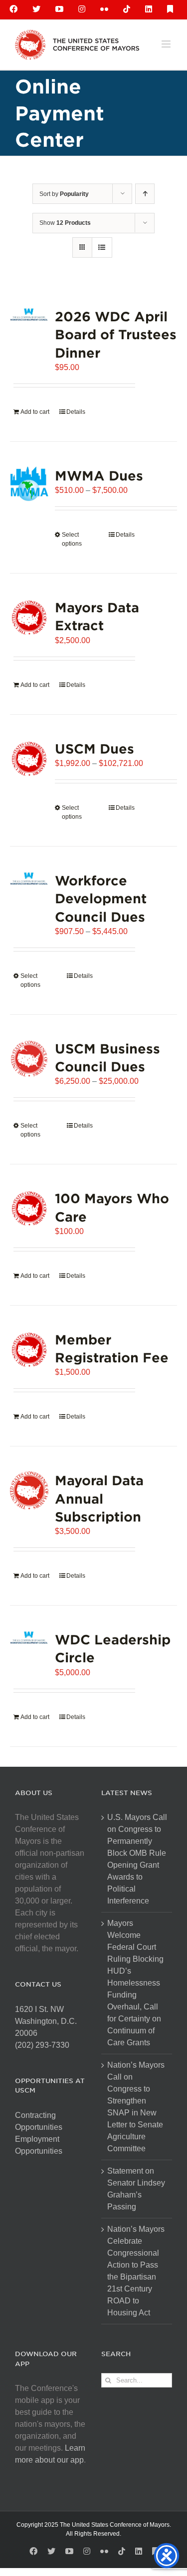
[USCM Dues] (29, 759)
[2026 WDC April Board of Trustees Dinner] (29, 315)
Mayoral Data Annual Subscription (99, 1498)
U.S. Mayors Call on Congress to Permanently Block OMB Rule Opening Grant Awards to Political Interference (137, 1859)
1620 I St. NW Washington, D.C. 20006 (46, 2021)
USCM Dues (94, 748)
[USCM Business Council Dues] (29, 1059)
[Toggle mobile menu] (167, 44)
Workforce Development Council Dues (101, 898)
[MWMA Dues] (29, 484)
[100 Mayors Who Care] (29, 1208)
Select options (72, 539)
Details (76, 412)
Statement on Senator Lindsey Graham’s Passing (136, 2189)
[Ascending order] (145, 194)
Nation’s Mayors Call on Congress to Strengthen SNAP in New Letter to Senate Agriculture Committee (136, 2107)
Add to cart (35, 412)
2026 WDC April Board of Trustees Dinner (116, 334)
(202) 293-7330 (42, 2045)
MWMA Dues (99, 475)
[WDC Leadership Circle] (29, 1638)
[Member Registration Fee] (29, 1350)
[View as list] (102, 247)
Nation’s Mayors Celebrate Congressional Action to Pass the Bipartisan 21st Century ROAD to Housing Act (136, 2271)
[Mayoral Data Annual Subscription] (29, 1490)
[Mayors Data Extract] (29, 618)
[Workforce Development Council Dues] (29, 879)
